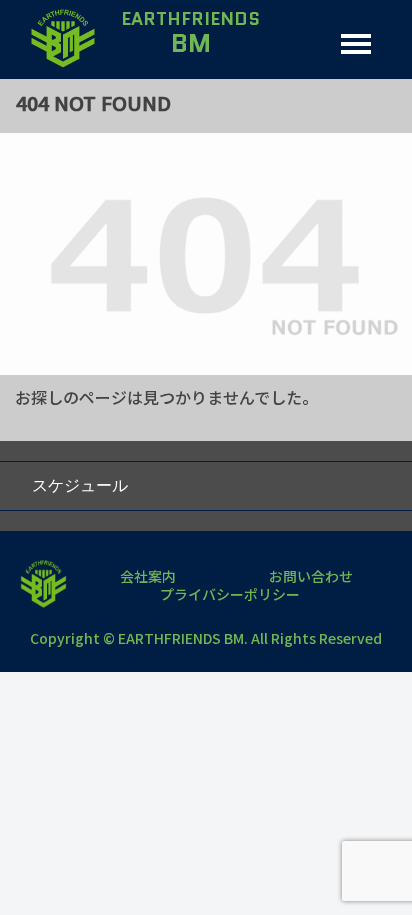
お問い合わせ (311, 576)
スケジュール (80, 485)
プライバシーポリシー (230, 594)
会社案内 (148, 576)
